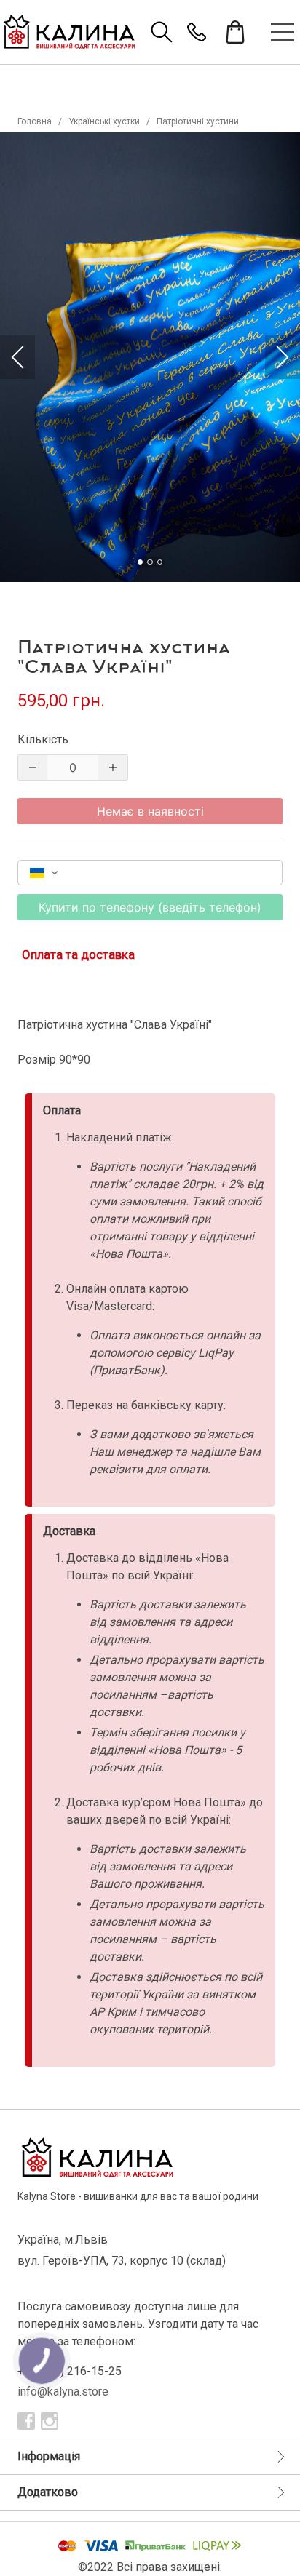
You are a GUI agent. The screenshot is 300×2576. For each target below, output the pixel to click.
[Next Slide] (283, 357)
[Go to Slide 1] (140, 562)
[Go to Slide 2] (150, 562)
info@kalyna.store (63, 2392)
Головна (35, 121)
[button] (150, 357)
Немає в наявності (150, 811)
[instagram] (50, 2421)
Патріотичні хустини (198, 121)
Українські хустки (104, 121)
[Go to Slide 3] (160, 562)
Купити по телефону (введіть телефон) (150, 907)
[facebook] (26, 2421)
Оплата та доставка (78, 954)
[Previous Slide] (17, 357)
